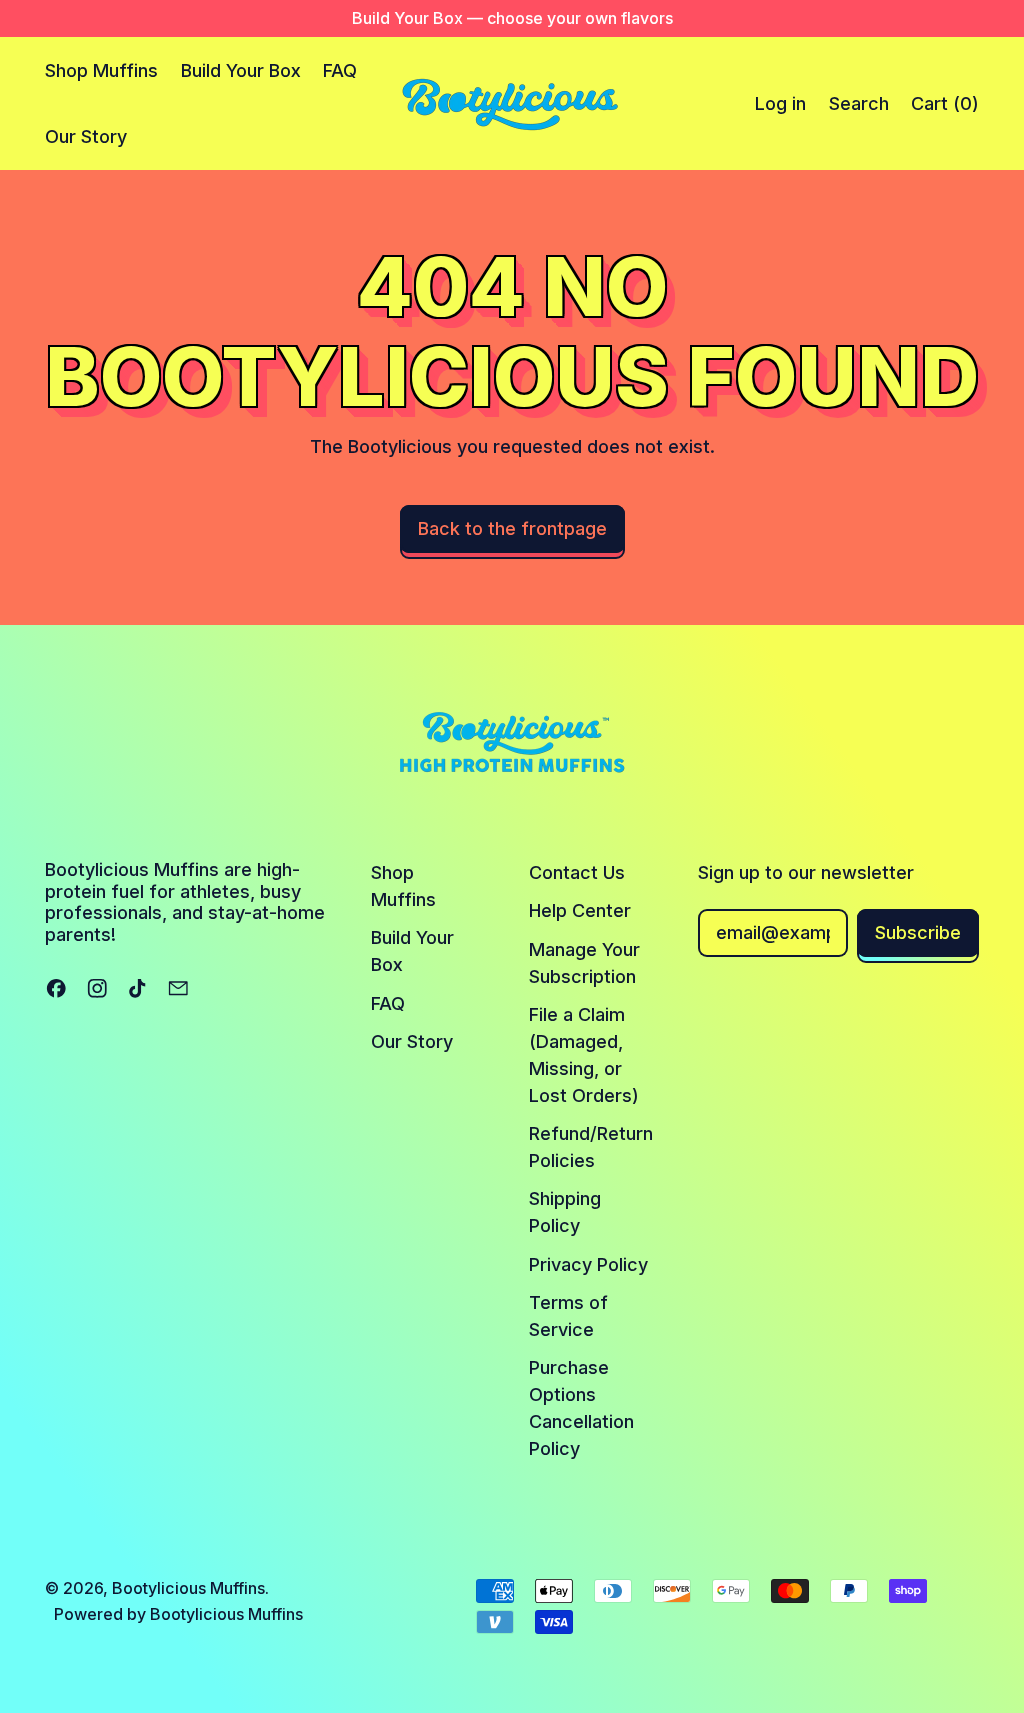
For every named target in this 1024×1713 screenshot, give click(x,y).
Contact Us (577, 872)
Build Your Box (241, 70)
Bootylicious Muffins (188, 1588)
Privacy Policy (588, 1264)
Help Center (580, 910)
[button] (858, 104)
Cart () (944, 110)
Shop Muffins (101, 70)
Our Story (86, 136)
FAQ (340, 70)
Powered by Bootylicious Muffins (178, 1614)
